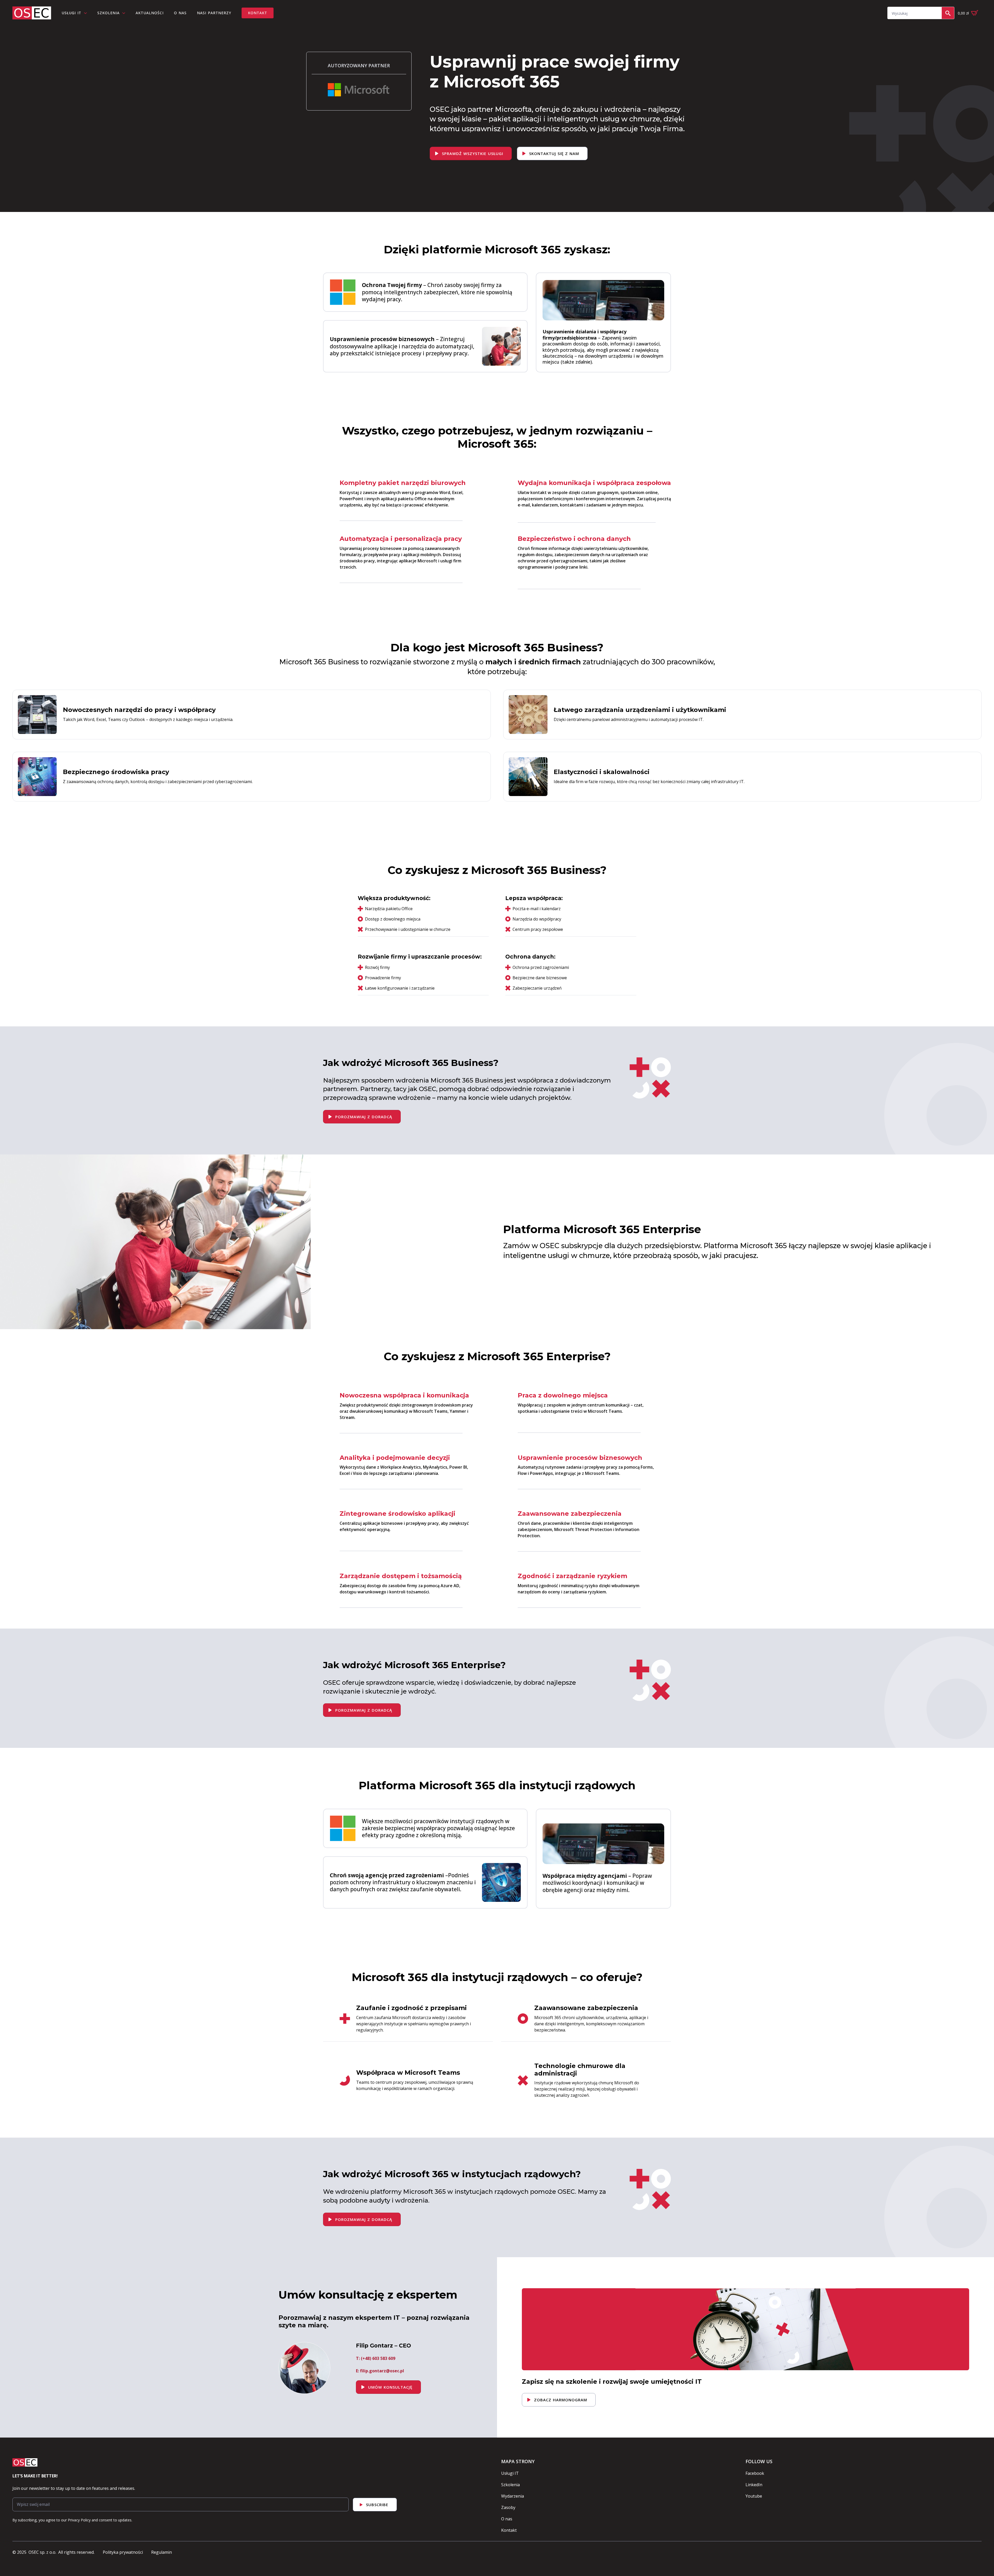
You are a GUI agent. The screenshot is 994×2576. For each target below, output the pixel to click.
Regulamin (162, 2552)
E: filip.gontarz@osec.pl (380, 2371)
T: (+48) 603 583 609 (376, 2358)
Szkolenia (108, 13)
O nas (507, 2519)
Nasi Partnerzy (214, 13)
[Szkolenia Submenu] (125, 13)
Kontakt (509, 2530)
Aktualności (150, 13)
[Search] (948, 13)
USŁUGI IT (71, 13)
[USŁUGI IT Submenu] (87, 13)
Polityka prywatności (123, 2552)
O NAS (180, 13)
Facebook (755, 2473)
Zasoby (508, 2507)
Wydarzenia (513, 2496)
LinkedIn (754, 2485)
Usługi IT (510, 2473)
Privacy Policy (79, 2520)
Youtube (754, 2496)
